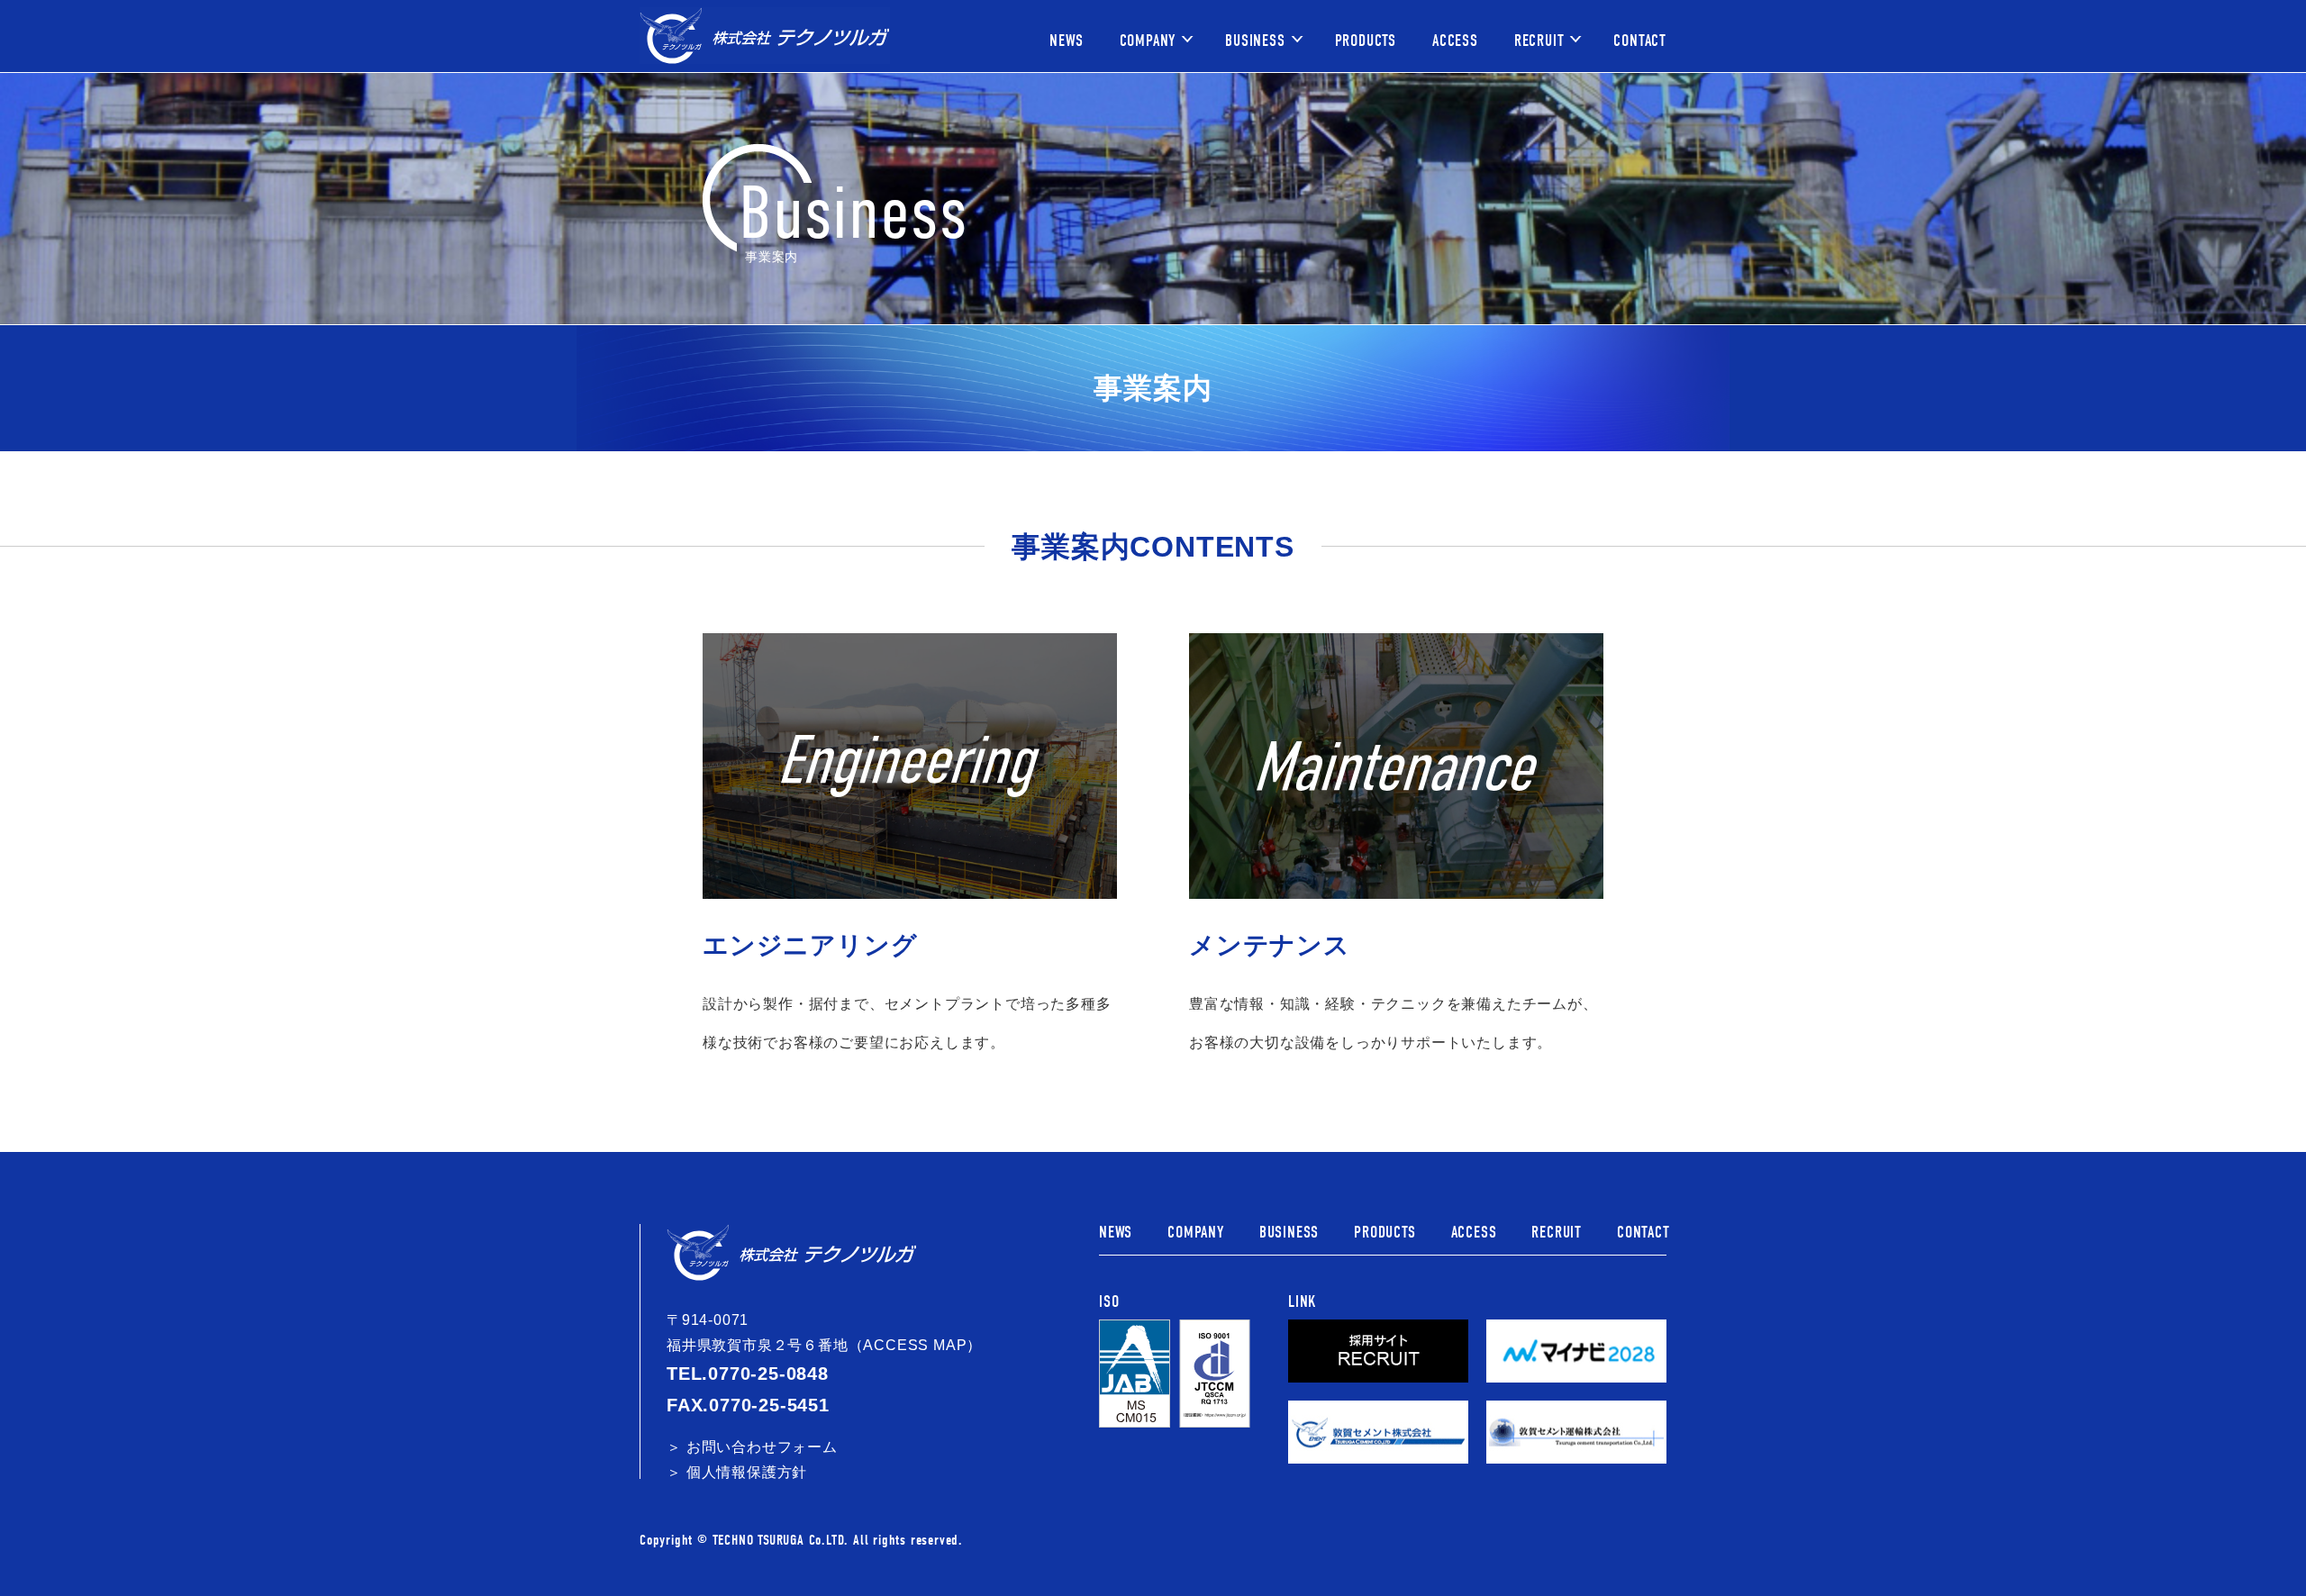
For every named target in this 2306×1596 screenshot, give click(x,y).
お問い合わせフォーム (762, 1447)
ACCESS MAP (915, 1345)
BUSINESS (1255, 41)
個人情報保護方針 (747, 1472)
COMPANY (1148, 41)
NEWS (1066, 41)
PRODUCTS (1366, 41)
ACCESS (1455, 41)
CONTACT (1640, 41)
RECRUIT (1539, 41)
